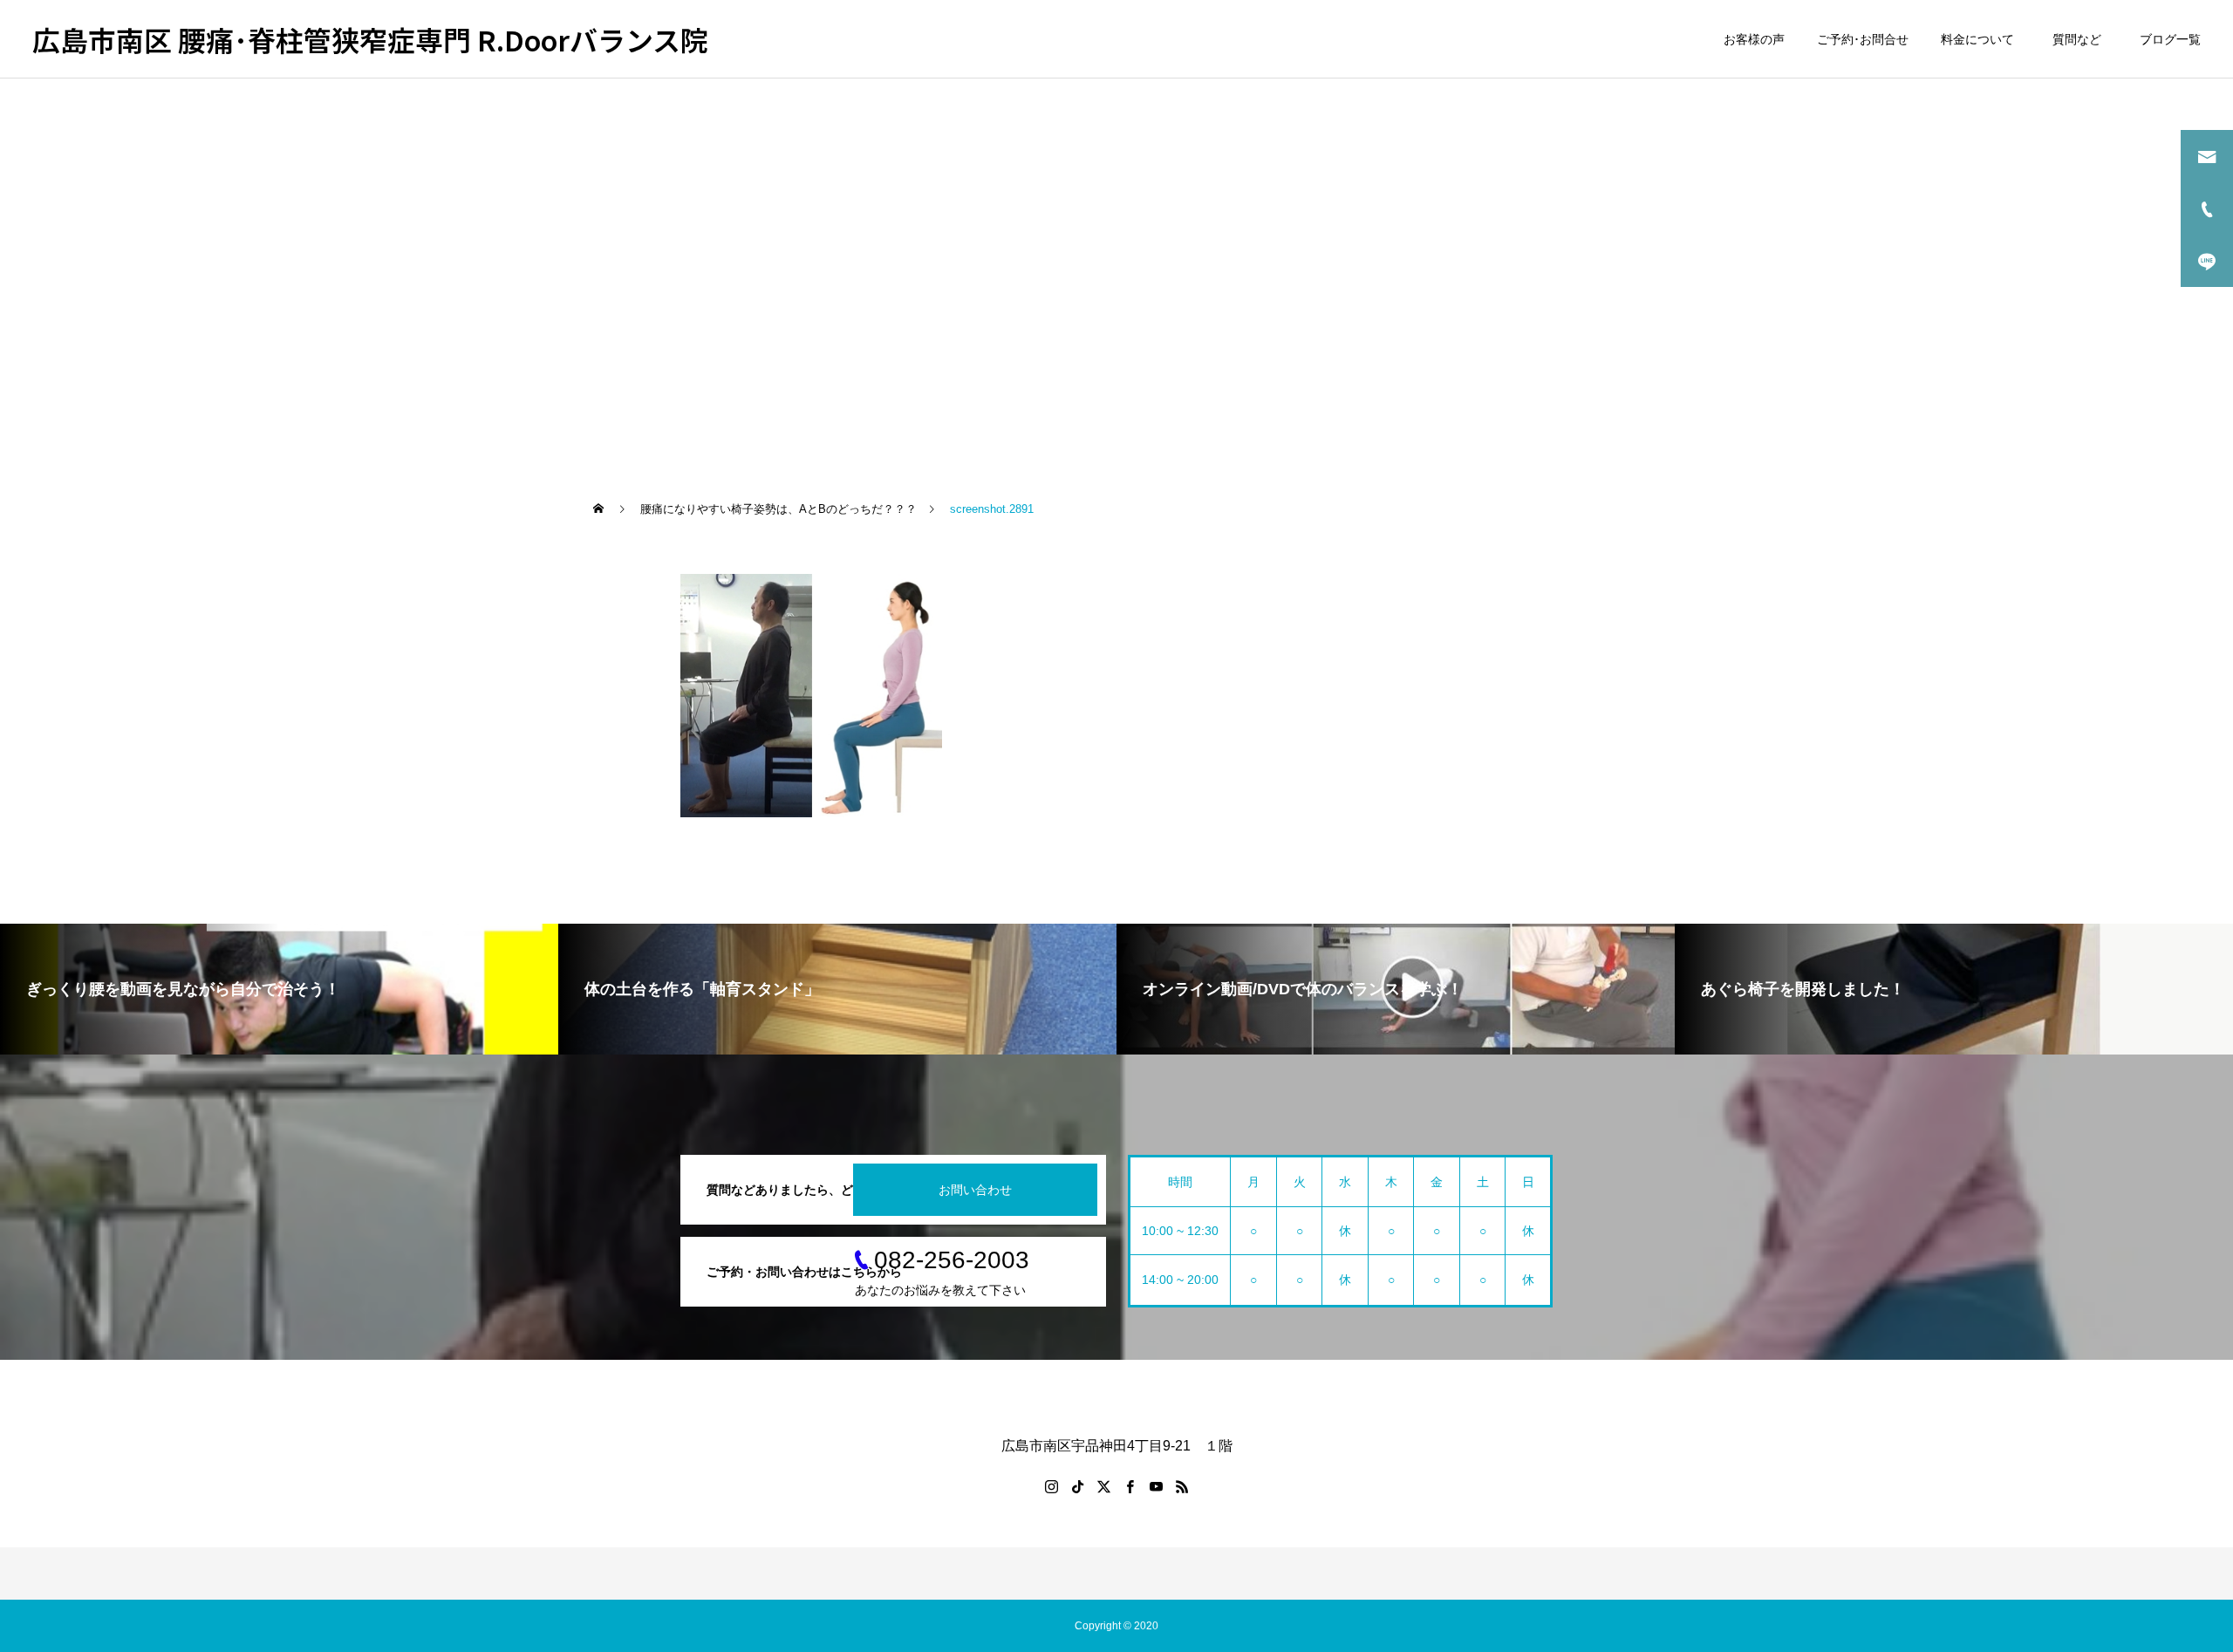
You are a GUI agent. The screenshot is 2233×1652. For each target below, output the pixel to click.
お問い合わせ (975, 1190)
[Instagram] (1051, 1486)
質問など (2080, 39)
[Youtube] (1156, 1486)
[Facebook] (1130, 1486)
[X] (1103, 1486)
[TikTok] (1077, 1486)
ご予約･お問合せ (1863, 39)
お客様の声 (1754, 39)
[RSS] (1182, 1486)
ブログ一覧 (2170, 39)
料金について (1977, 39)
